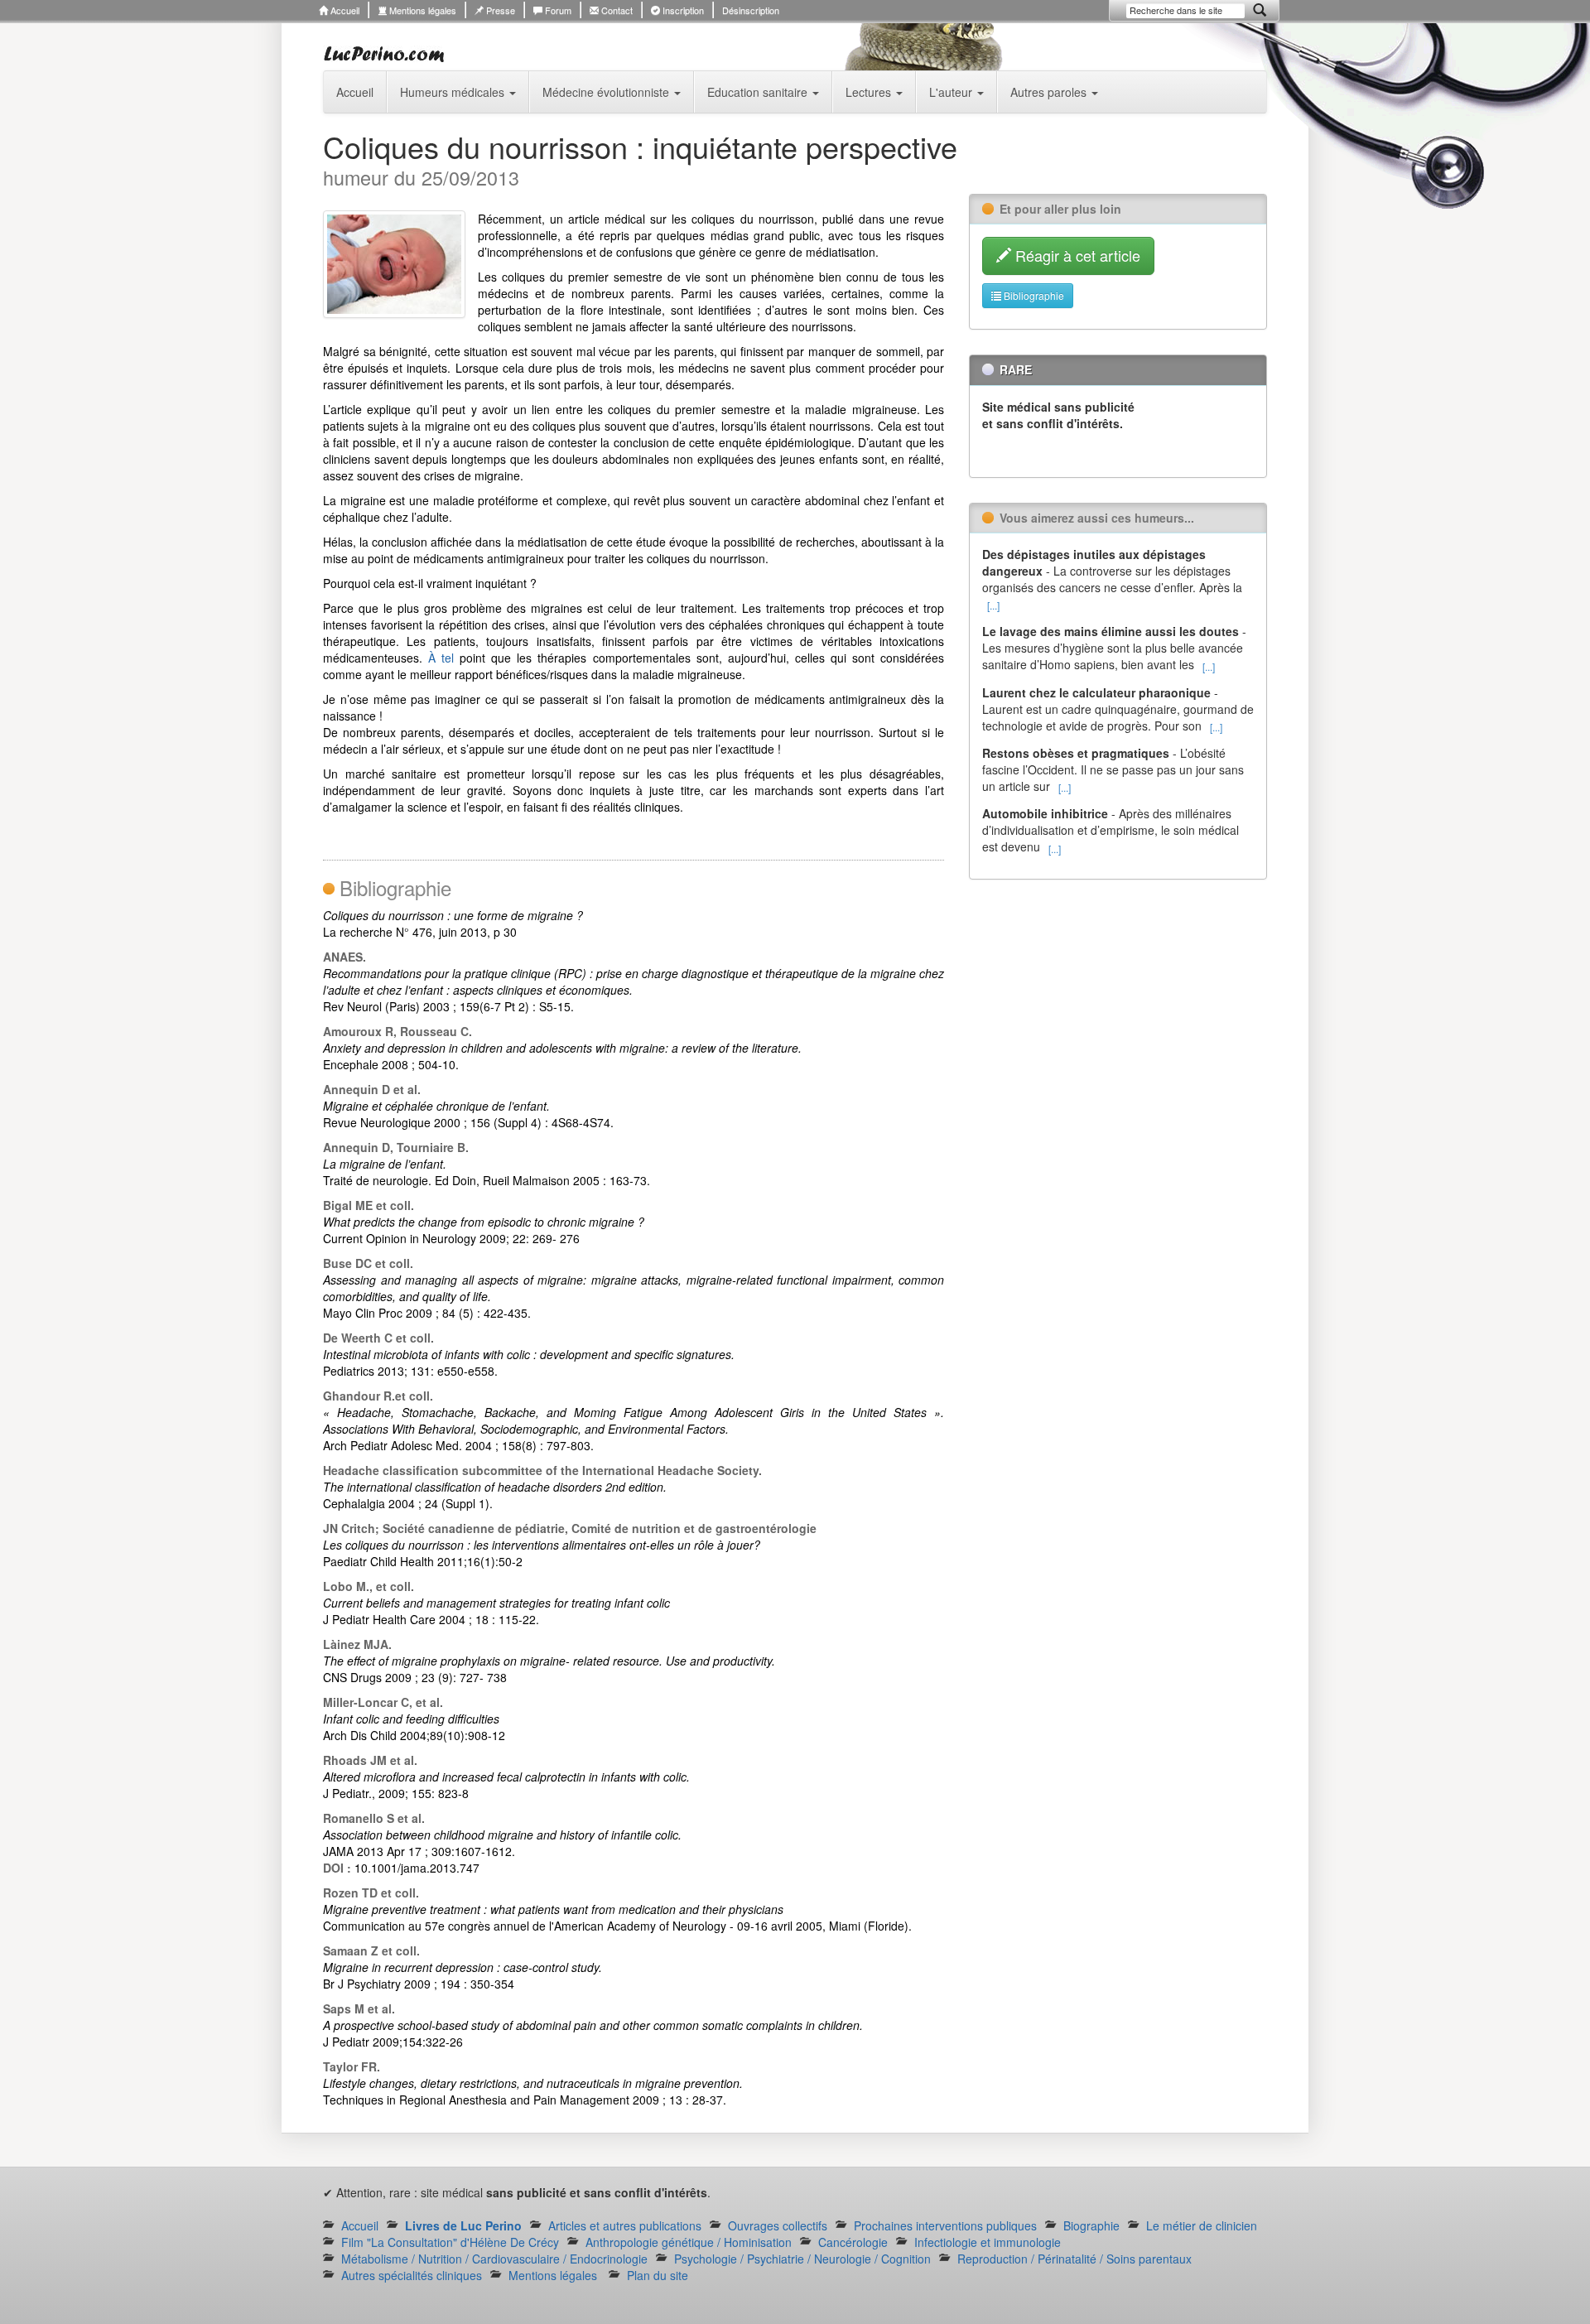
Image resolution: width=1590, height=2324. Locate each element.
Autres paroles (1050, 92)
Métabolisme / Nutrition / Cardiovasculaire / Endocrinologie (494, 2259)
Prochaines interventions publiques (945, 2225)
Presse (499, 10)
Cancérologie (853, 2242)
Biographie (1091, 2225)
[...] (993, 605)
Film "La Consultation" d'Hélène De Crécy (450, 2242)
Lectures (870, 92)
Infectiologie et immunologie (988, 2242)
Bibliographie (1033, 295)
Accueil (344, 10)
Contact (616, 10)
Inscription (682, 10)
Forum (557, 10)
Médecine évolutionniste (607, 92)
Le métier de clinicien (1202, 2225)
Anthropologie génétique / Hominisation (689, 2242)
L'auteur (952, 92)
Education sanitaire (759, 92)
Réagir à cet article (1076, 255)
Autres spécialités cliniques (412, 2275)
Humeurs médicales (454, 92)
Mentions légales (422, 10)
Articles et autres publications (625, 2225)
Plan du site (658, 2275)
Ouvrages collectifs (778, 2225)
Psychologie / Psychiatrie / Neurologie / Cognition (802, 2259)
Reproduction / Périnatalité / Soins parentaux (1074, 2259)
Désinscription (751, 10)
